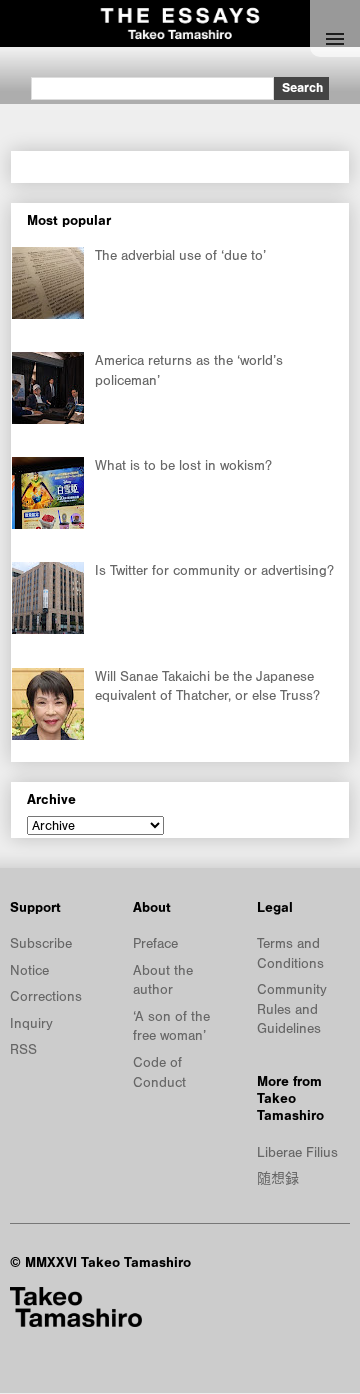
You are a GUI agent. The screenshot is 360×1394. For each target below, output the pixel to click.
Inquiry (31, 1024)
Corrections (46, 997)
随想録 (278, 1179)
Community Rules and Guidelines (292, 1009)
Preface (155, 944)
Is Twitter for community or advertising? (214, 571)
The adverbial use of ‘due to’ (180, 256)
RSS (23, 1050)
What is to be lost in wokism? (183, 466)
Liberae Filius (297, 1153)
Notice (29, 971)
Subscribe (41, 944)
